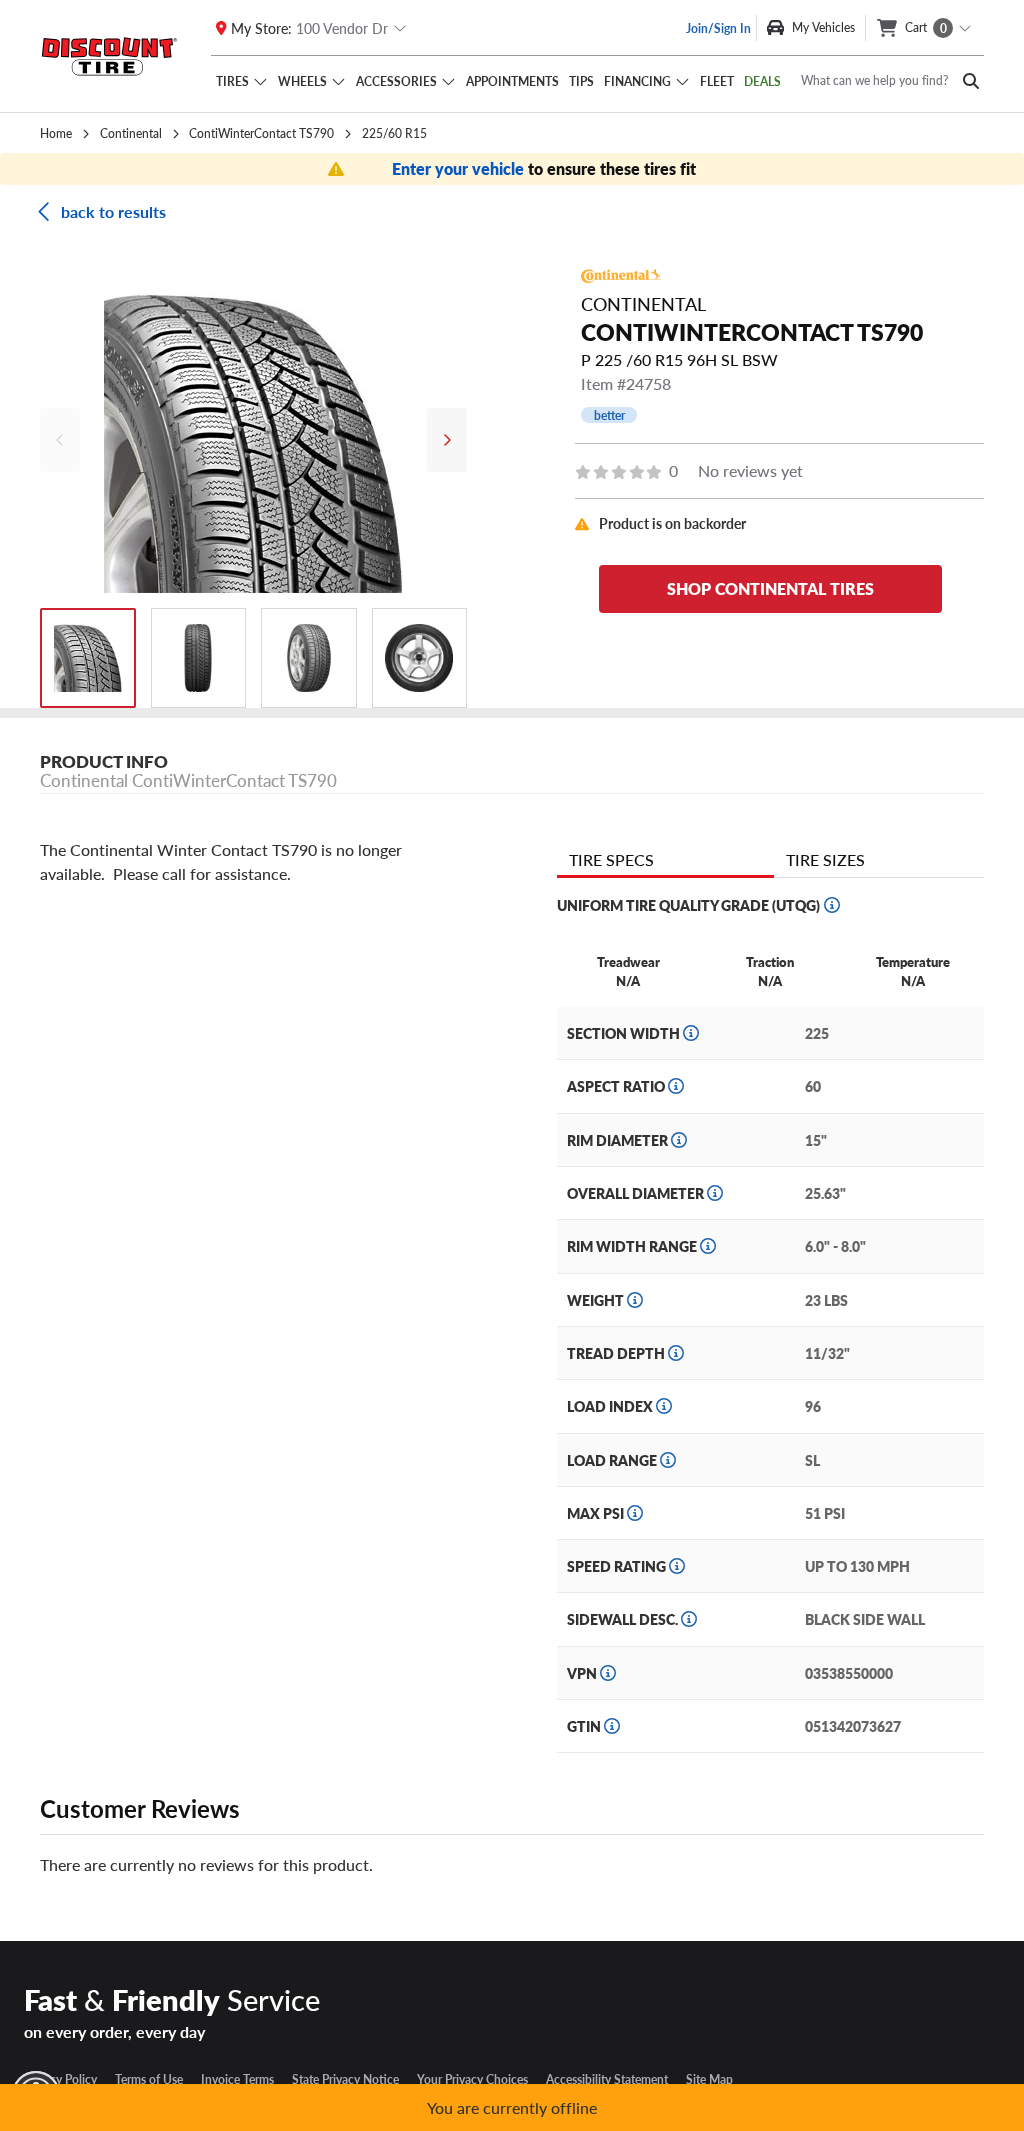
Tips (581, 81)
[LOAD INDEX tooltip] (664, 1406)
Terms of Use (149, 2079)
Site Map (709, 2079)
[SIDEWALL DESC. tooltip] (689, 1619)
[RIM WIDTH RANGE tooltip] (708, 1246)
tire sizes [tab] (825, 859)
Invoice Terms (237, 2079)
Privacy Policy (60, 2079)
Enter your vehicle (460, 168)
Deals (762, 81)
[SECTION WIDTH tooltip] (691, 1033)
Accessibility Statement (607, 2079)
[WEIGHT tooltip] (635, 1300)
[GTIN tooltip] (612, 1726)
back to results (113, 211)
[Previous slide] (60, 440)
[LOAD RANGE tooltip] (668, 1460)
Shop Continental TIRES (770, 588)
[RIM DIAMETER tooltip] (679, 1140)
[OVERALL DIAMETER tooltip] (715, 1193)
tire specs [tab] (611, 859)
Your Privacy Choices (472, 2079)
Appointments (512, 81)
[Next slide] (447, 440)
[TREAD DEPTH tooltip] (676, 1353)
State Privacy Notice (345, 2079)
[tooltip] (832, 905)
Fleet (717, 81)
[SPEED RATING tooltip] (677, 1566)
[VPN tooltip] (608, 1673)
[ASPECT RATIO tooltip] (676, 1086)
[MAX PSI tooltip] (635, 1513)
